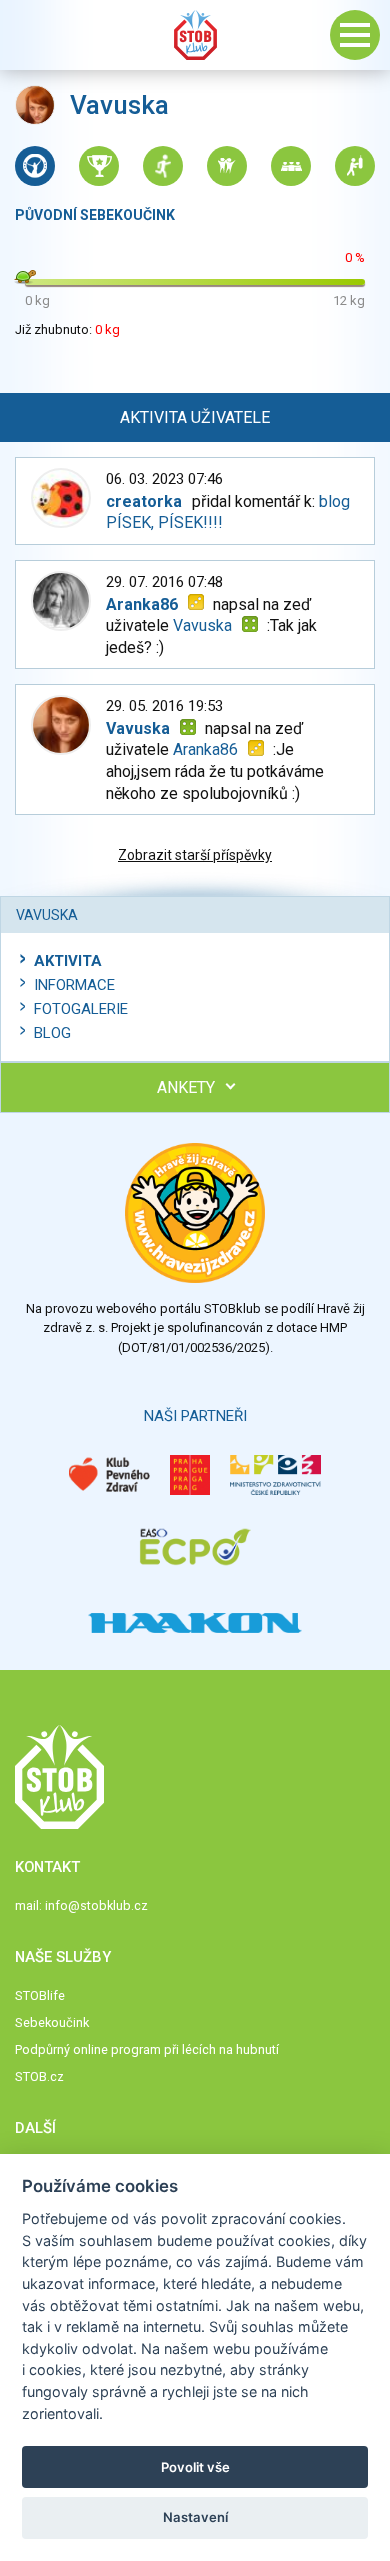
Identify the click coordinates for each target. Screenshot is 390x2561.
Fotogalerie (81, 1009)
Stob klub (195, 35)
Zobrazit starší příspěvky (195, 855)
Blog (52, 1033)
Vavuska (202, 625)
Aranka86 (205, 749)
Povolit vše (195, 2467)
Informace (74, 985)
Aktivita (68, 961)
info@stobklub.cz (96, 1905)
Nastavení (195, 2517)
